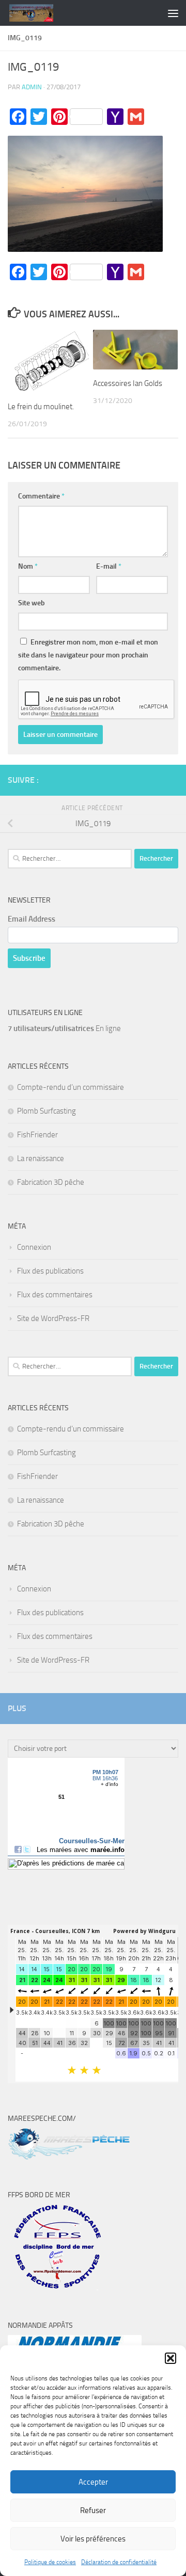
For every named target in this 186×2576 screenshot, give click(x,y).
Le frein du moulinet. (41, 407)
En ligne (64, 1028)
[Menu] (173, 13)
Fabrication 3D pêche (51, 1182)
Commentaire (41, 496)
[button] (171, 2358)
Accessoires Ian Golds (128, 383)
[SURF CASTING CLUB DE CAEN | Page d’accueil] (38, 13)
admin (32, 87)
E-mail (109, 566)
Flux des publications (50, 1271)
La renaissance (41, 1158)
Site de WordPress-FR (53, 1318)
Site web (32, 603)
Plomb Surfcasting (47, 1111)
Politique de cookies (50, 2562)
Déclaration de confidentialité (119, 2562)
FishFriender (37, 1135)
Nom (28, 566)
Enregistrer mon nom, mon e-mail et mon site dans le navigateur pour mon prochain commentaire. (88, 655)
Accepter (93, 2482)
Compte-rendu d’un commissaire (71, 1087)
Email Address (32, 919)
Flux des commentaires (55, 1295)
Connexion (34, 1247)
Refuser (93, 2510)
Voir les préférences (93, 2539)
